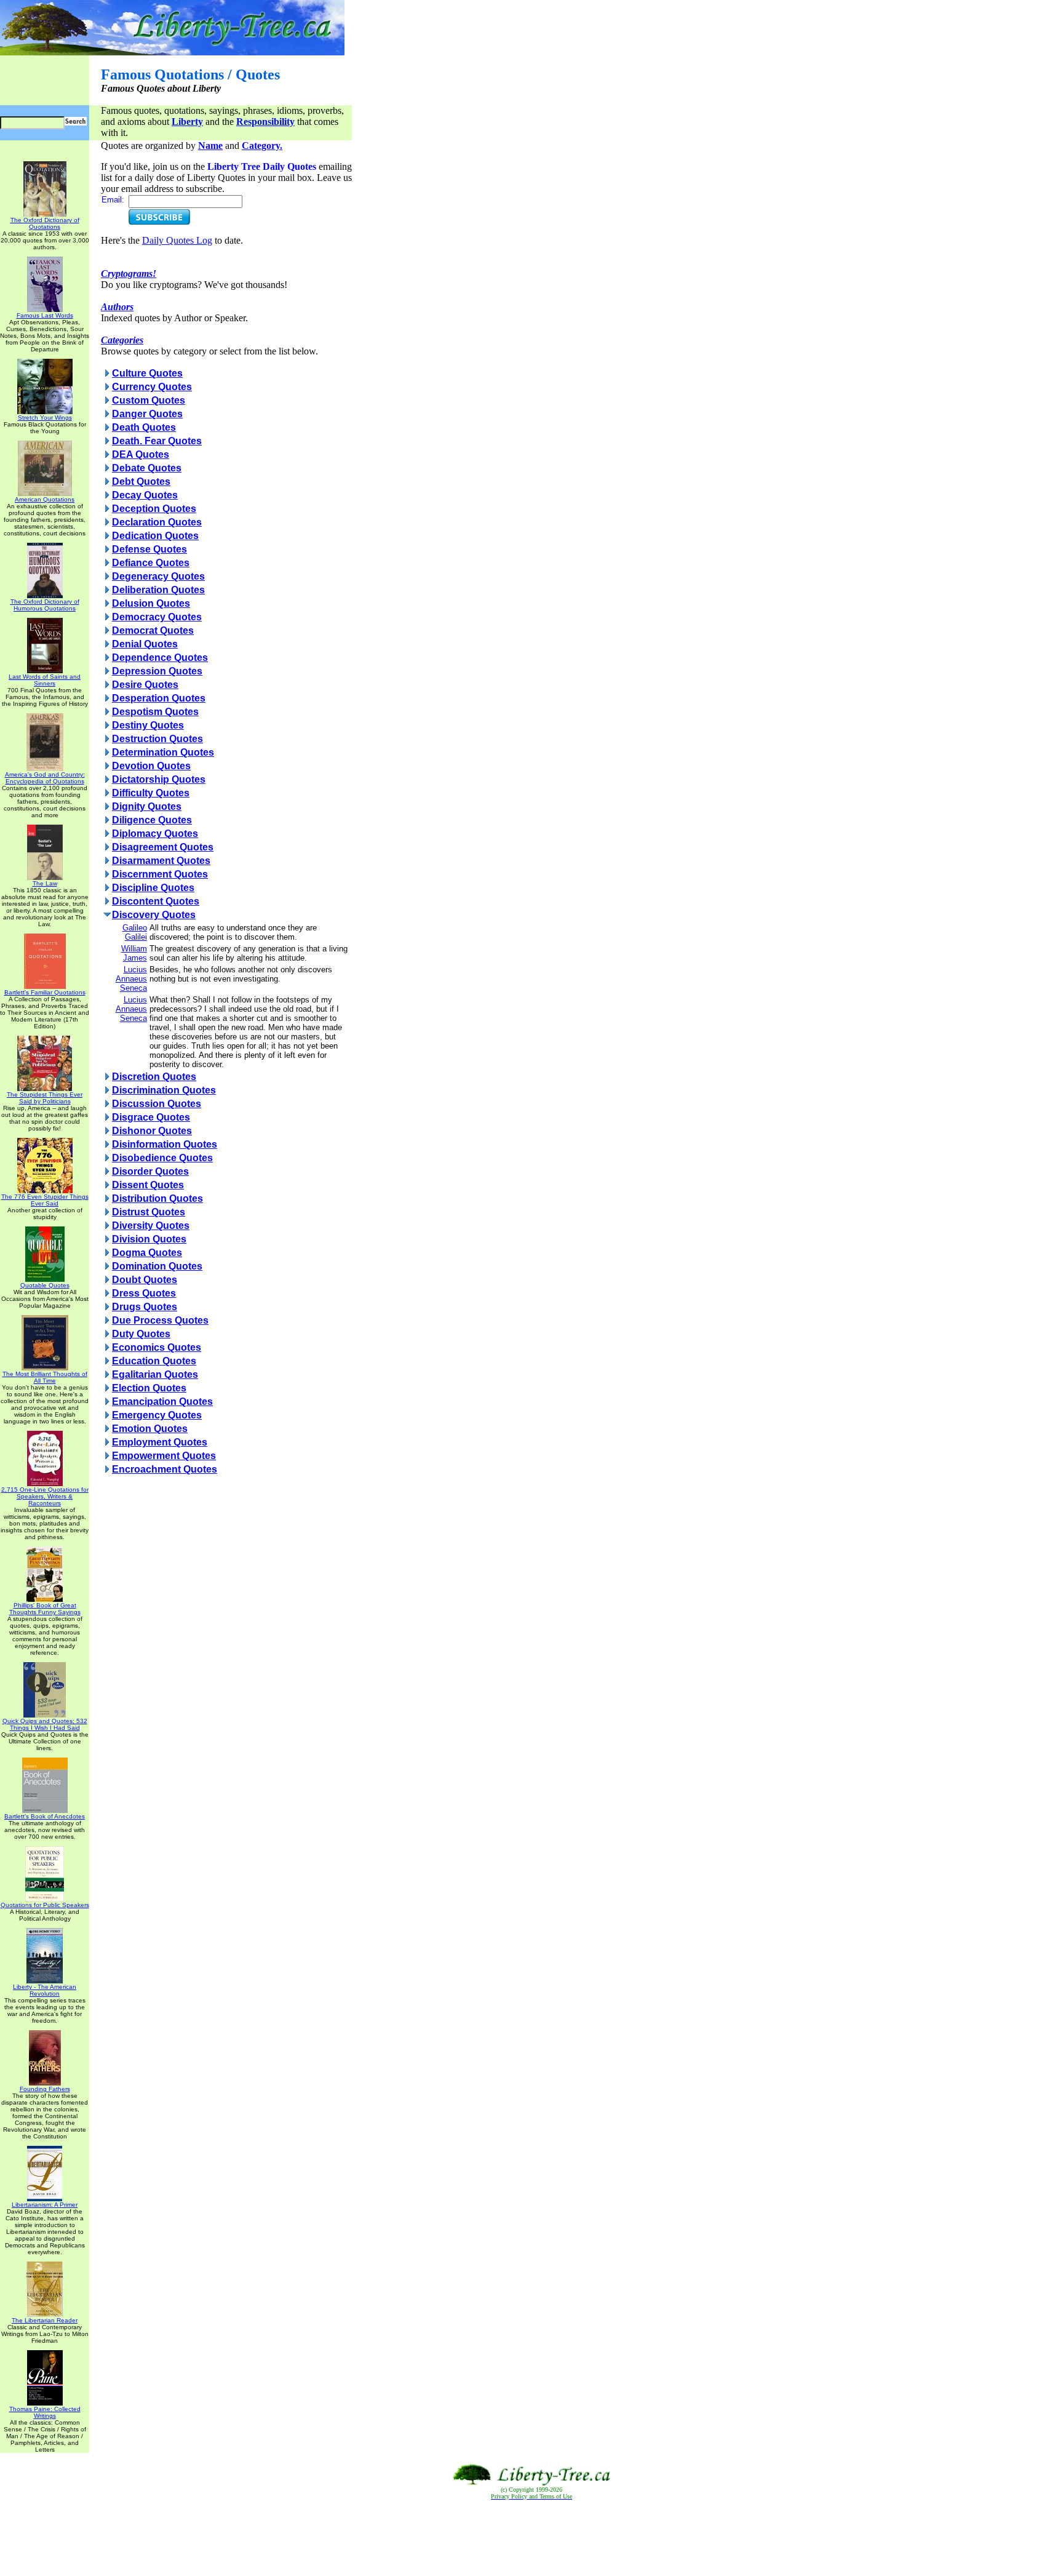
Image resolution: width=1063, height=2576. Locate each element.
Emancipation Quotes (162, 1402)
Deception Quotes (154, 509)
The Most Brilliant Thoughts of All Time (45, 1377)
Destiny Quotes (148, 725)
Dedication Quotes (155, 536)
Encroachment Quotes (165, 1469)
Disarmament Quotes (161, 861)
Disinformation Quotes (165, 1144)
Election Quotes (149, 1388)
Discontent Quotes (156, 901)
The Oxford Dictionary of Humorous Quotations (45, 605)
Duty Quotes (141, 1334)
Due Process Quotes (160, 1320)
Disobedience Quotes (162, 1158)
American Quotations (45, 499)
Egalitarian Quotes (155, 1374)
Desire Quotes (145, 685)
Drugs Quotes (145, 1307)
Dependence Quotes (160, 658)
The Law (45, 883)
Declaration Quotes (157, 522)
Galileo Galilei (135, 932)
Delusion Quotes (151, 603)
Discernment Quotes (160, 874)
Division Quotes (149, 1239)
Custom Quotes (149, 400)
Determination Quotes (163, 752)
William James (134, 953)
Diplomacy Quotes (155, 834)
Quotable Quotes (45, 1285)
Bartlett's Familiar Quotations (45, 992)
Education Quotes (154, 1361)
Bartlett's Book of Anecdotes (45, 1816)
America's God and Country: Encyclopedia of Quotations (45, 778)
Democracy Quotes (157, 617)
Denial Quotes (145, 644)
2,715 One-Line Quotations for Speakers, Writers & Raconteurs (45, 1496)
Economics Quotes (157, 1347)
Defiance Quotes (151, 563)
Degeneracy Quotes (158, 576)
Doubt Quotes (145, 1280)
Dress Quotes (144, 1293)
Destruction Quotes (157, 739)
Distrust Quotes (149, 1212)
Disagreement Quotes (163, 847)
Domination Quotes (157, 1266)
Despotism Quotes (155, 712)
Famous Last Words (45, 315)
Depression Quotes (157, 671)
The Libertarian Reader (45, 2320)
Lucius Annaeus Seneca (131, 979)
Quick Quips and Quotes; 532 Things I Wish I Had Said (45, 1724)
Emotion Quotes (150, 1429)
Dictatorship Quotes (159, 779)
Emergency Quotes (157, 1415)
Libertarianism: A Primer (45, 2205)
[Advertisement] (531, 2538)
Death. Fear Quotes (157, 441)
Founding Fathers (45, 2089)
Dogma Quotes (147, 1253)
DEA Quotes (141, 454)
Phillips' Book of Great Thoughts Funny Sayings (45, 1609)
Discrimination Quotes (164, 1090)
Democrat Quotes (153, 630)
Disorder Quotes (150, 1171)
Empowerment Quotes (164, 1456)
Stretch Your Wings (45, 418)
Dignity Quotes (147, 806)
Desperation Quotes (159, 698)
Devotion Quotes (151, 766)
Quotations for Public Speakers (45, 1905)
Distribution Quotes (157, 1198)
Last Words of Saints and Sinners (45, 680)
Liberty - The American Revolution (45, 1990)
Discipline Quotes (153, 888)
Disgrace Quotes (151, 1117)
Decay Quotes (145, 495)
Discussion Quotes (157, 1104)
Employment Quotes (160, 1442)
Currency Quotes (152, 387)
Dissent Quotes (148, 1185)
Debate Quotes (147, 468)
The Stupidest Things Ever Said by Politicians (45, 1098)
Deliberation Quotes (158, 590)
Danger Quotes (147, 414)
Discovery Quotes (154, 915)
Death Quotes (144, 427)
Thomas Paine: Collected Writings (45, 2412)
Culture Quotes (147, 373)
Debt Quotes (141, 482)
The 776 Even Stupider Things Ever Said (45, 1200)
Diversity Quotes (151, 1226)
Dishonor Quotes (152, 1131)
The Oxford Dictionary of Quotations (45, 223)
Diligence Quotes (152, 820)
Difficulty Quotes (151, 793)
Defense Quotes (149, 549)
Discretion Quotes (154, 1077)
